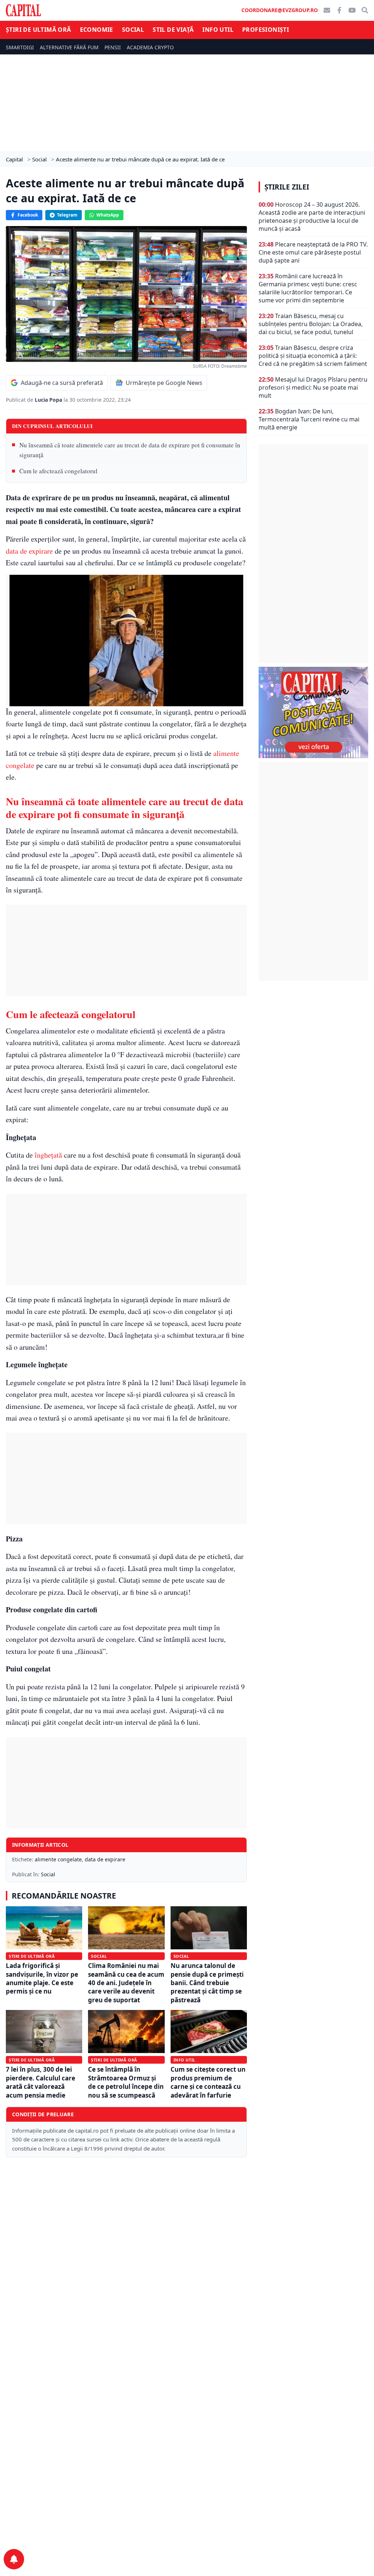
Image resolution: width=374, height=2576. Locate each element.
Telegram (67, 215)
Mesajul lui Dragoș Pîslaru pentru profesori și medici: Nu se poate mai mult (313, 387)
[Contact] (327, 10)
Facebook (28, 215)
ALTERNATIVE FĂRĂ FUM (69, 47)
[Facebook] (339, 10)
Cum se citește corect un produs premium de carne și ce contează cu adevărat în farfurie (208, 2082)
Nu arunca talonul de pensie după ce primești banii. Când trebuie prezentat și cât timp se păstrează (207, 1983)
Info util (218, 30)
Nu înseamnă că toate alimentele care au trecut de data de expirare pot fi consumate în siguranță (130, 450)
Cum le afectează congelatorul (58, 471)
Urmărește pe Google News (164, 383)
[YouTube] (352, 10)
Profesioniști (266, 30)
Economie (97, 30)
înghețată (48, 1155)
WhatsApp (108, 215)
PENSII (113, 47)
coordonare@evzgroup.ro (280, 10)
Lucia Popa (49, 400)
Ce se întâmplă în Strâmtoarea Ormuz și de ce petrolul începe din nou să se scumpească (126, 2082)
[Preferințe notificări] (14, 2559)
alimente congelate (58, 1859)
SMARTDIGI (20, 47)
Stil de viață (173, 30)
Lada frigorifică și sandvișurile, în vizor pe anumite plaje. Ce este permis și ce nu (42, 1978)
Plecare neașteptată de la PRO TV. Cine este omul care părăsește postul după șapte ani (313, 252)
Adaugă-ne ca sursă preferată (62, 383)
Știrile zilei (287, 187)
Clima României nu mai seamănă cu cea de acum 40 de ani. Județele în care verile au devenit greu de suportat (126, 1983)
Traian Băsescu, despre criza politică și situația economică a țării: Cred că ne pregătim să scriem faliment (313, 356)
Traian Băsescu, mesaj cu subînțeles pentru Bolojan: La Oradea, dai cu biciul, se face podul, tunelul (311, 324)
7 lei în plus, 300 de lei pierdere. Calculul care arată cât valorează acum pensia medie (41, 2082)
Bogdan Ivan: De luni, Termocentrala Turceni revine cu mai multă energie (309, 419)
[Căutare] (365, 10)
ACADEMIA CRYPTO (150, 47)
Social (133, 30)
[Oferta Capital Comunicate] (313, 712)
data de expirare (29, 551)
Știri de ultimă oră (39, 30)
